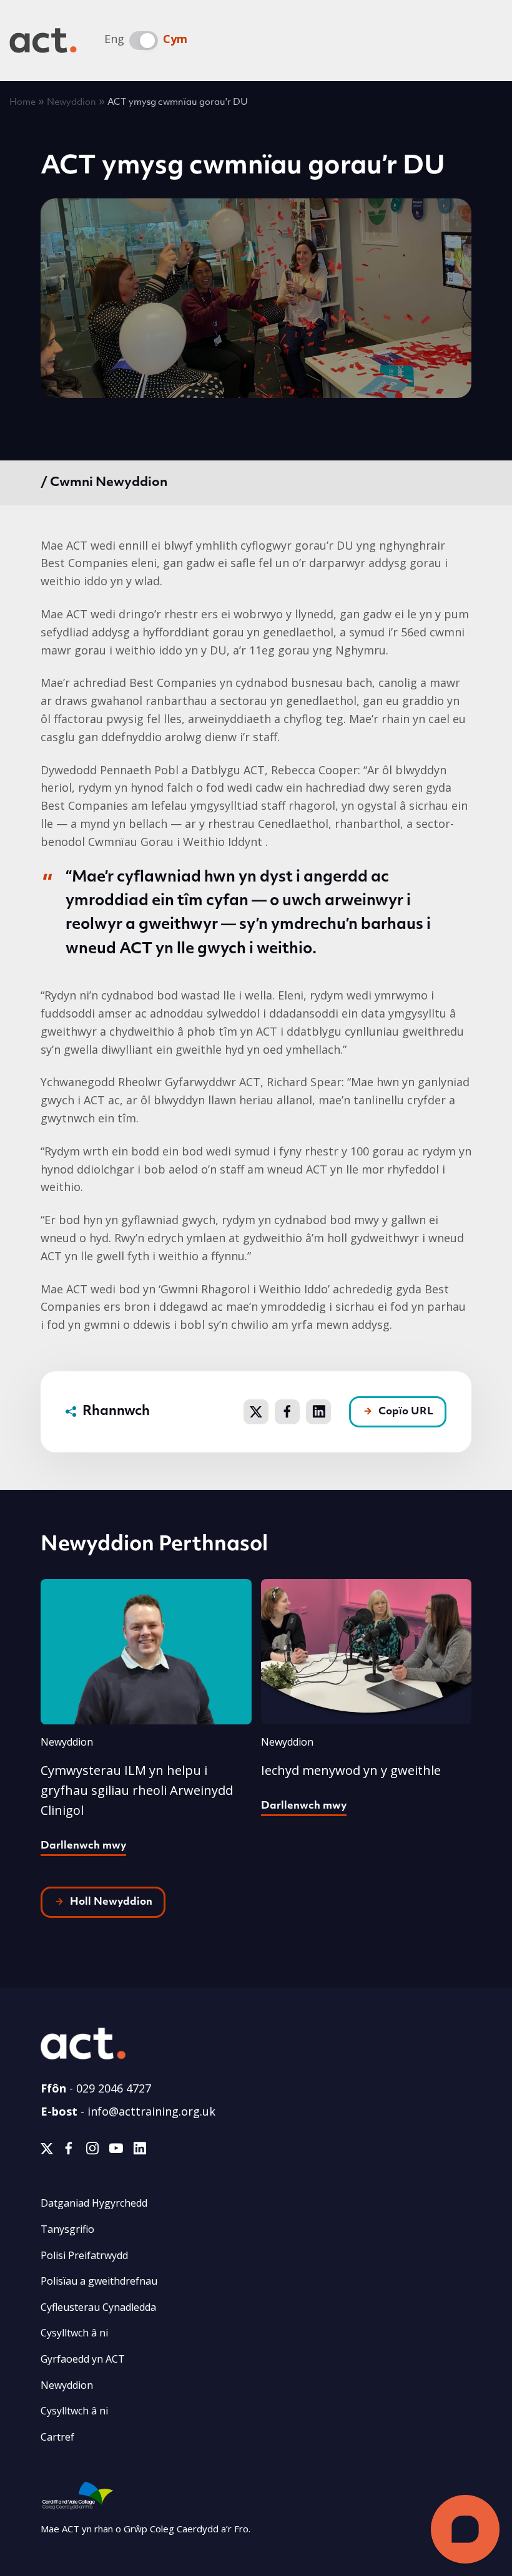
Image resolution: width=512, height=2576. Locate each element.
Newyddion (71, 103)
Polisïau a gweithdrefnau (99, 2281)
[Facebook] (69, 2151)
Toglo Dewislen (484, 41)
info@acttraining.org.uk (151, 2111)
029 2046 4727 (114, 2088)
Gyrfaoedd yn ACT (83, 2359)
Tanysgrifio (67, 2229)
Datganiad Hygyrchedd (94, 2203)
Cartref (57, 2437)
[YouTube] (116, 2151)
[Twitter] (47, 2151)
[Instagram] (92, 2151)
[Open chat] (465, 2529)
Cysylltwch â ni (74, 2333)
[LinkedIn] (140, 2151)
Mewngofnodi (376, 42)
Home (22, 103)
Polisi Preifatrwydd (84, 2255)
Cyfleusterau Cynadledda (98, 2307)
